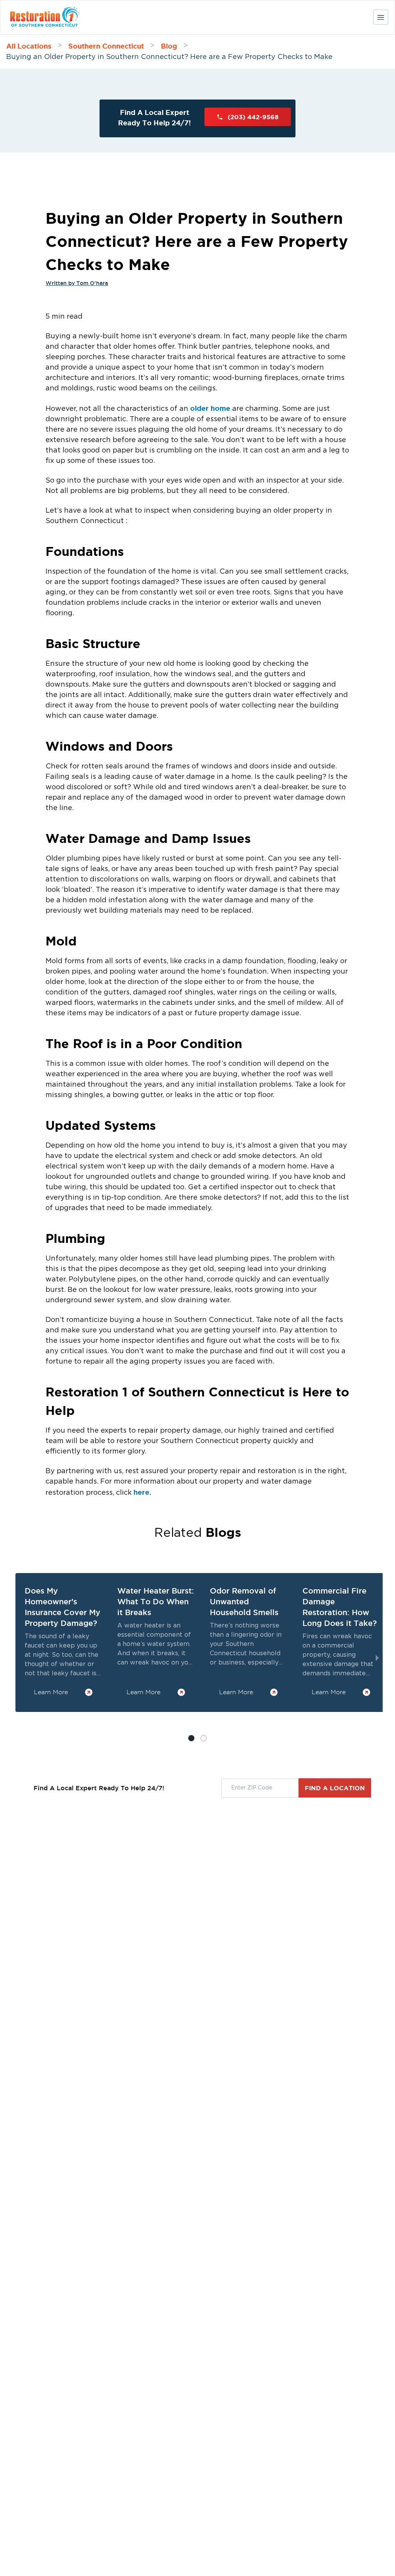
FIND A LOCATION (335, 1788)
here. (142, 1492)
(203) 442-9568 (253, 117)
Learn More (51, 1692)
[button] (204, 1738)
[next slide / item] (377, 1658)
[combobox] (260, 1788)
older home (210, 408)
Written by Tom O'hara (77, 283)
